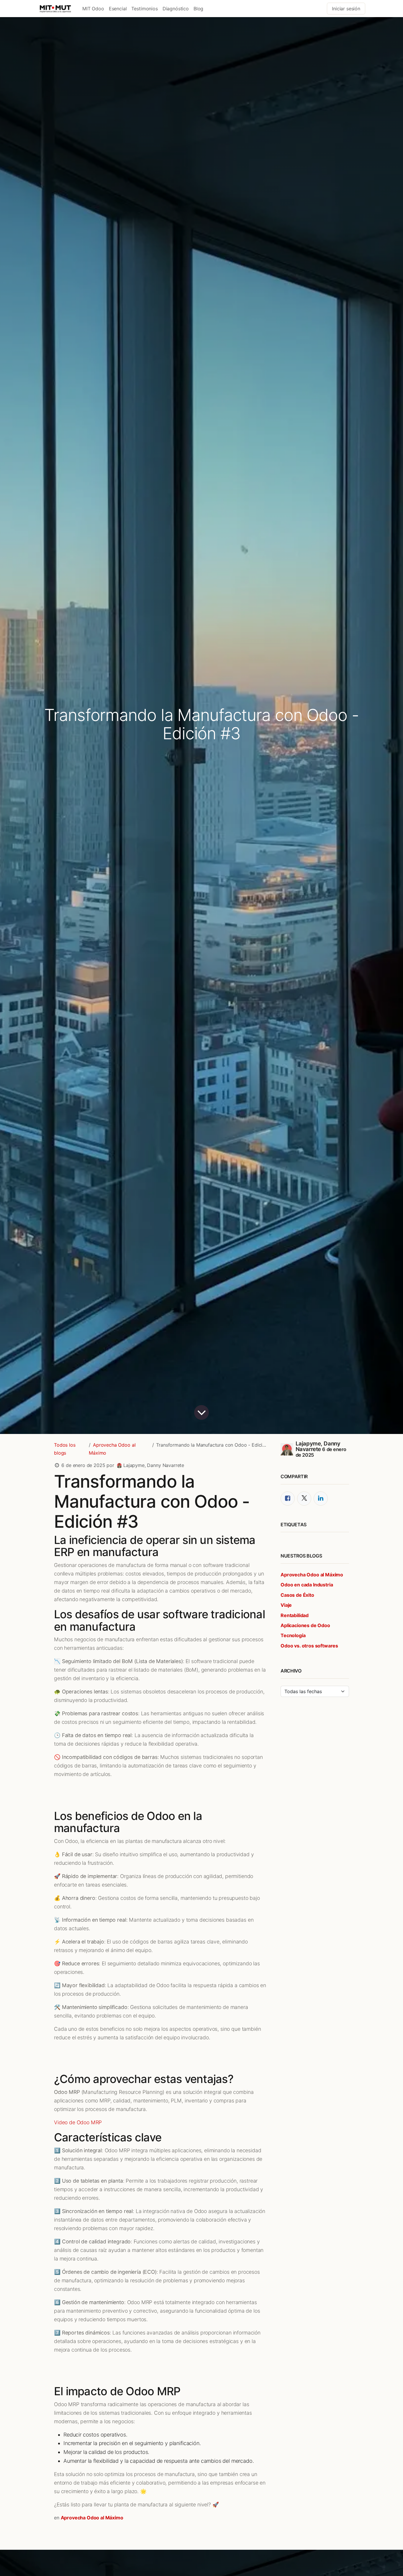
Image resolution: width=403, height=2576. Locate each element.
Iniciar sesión (346, 9)
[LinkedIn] (321, 1499)
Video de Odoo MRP (78, 2122)
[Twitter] (304, 1499)
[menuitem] (93, 9)
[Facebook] (288, 1499)
